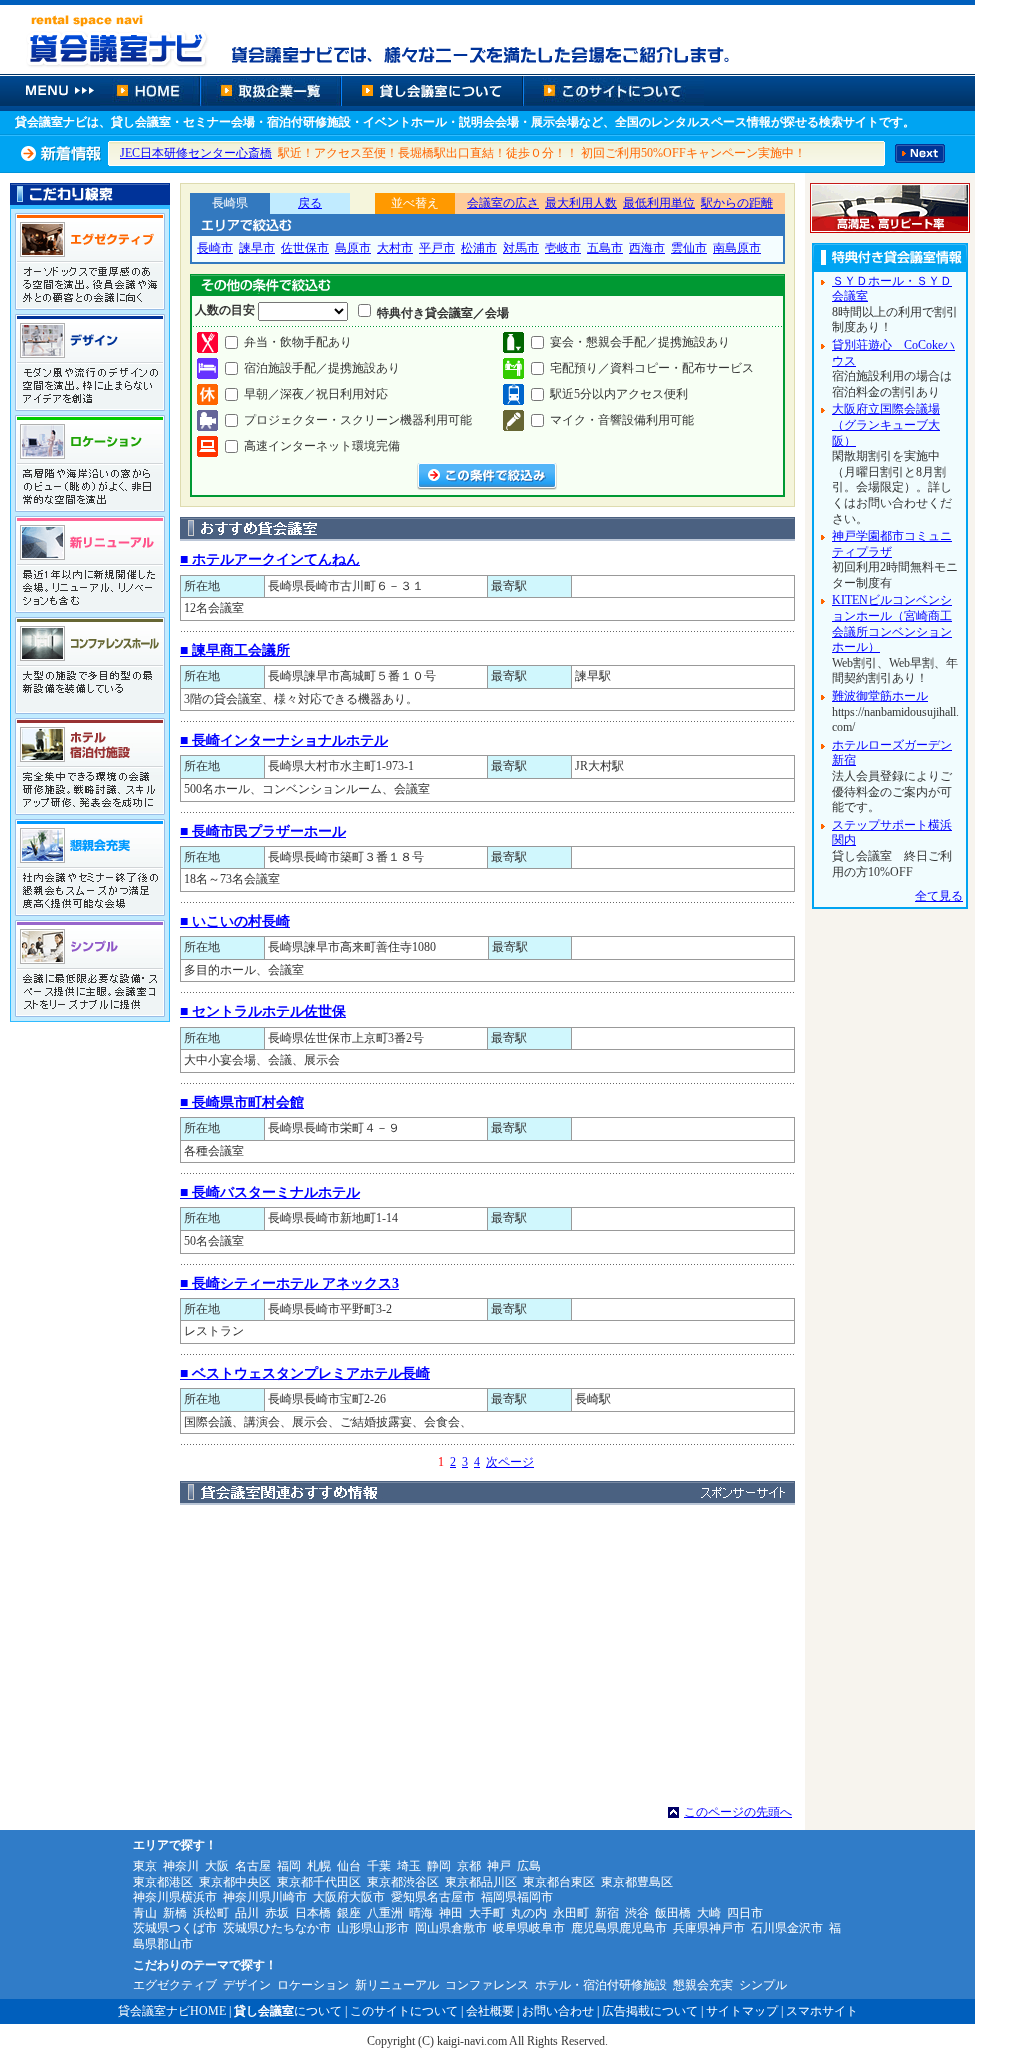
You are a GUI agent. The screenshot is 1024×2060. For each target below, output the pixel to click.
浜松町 (211, 1913)
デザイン (247, 1985)
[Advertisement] (487, 1655)
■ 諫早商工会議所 (235, 650)
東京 (145, 1866)
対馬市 (521, 248)
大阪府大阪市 (349, 1897)
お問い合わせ (558, 2011)
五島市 (605, 248)
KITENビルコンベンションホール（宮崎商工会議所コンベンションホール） (892, 623)
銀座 (349, 1913)
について (288, 2011)
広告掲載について (650, 2011)
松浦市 (479, 248)
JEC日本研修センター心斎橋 (196, 153)
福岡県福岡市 (517, 1897)
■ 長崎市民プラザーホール (263, 831)
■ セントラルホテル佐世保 (263, 1011)
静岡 (439, 1866)
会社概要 (490, 2011)
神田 (451, 1913)
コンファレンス (487, 1985)
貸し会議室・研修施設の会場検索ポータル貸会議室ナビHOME (150, 91)
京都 (469, 1866)
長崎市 (215, 248)
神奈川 (181, 1866)
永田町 (571, 1913)
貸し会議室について (432, 91)
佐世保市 (305, 248)
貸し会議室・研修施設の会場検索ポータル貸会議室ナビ (487, 38)
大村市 (395, 248)
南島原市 (737, 248)
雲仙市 (689, 248)
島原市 (353, 248)
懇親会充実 (703, 1985)
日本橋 (313, 1913)
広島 (529, 1866)
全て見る (939, 896)
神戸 (499, 1866)
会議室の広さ (503, 203)
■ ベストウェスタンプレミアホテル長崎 (305, 1373)
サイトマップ (742, 2011)
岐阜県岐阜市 (529, 1928)
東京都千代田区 (319, 1882)
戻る (310, 203)
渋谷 (637, 1913)
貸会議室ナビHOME (172, 2011)
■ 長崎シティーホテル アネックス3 (289, 1283)
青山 (145, 1913)
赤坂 (277, 1913)
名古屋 (253, 1866)
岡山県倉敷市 (451, 1928)
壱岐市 (563, 248)
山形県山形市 (373, 1928)
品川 (247, 1913)
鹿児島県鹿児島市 (619, 1928)
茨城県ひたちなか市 (277, 1928)
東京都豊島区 (637, 1882)
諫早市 (257, 248)
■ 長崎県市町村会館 (242, 1102)
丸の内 (529, 1913)
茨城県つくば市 (175, 1928)
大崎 (709, 1913)
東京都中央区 (235, 1882)
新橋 (175, 1913)
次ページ (510, 1462)
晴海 (421, 1913)
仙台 (349, 1866)
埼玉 (409, 1866)
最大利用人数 (581, 203)
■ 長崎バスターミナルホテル (270, 1192)
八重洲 (385, 1913)
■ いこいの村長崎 (235, 921)
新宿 (607, 1913)
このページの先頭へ (738, 1812)
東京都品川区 (481, 1882)
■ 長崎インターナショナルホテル (284, 740)
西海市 (647, 248)
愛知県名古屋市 (433, 1897)
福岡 (289, 1866)
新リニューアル (397, 1985)
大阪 (217, 1866)
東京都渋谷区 (403, 1882)
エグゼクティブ (175, 1985)
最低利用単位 (659, 203)
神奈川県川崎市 (265, 1897)
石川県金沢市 (787, 1928)
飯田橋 (673, 1913)
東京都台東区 (559, 1882)
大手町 (487, 1913)
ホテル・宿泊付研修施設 (601, 1985)
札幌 (319, 1866)
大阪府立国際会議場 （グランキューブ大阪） (886, 424)
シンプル (763, 1985)
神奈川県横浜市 (175, 1897)
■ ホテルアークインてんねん (270, 559)
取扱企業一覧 (270, 91)
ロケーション (313, 1985)
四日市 (745, 1913)
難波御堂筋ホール (880, 696)
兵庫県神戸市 (709, 1928)
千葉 (379, 1866)
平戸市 (437, 248)
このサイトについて (613, 91)
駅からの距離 (737, 203)
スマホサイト (822, 2011)
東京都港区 (163, 1882)
